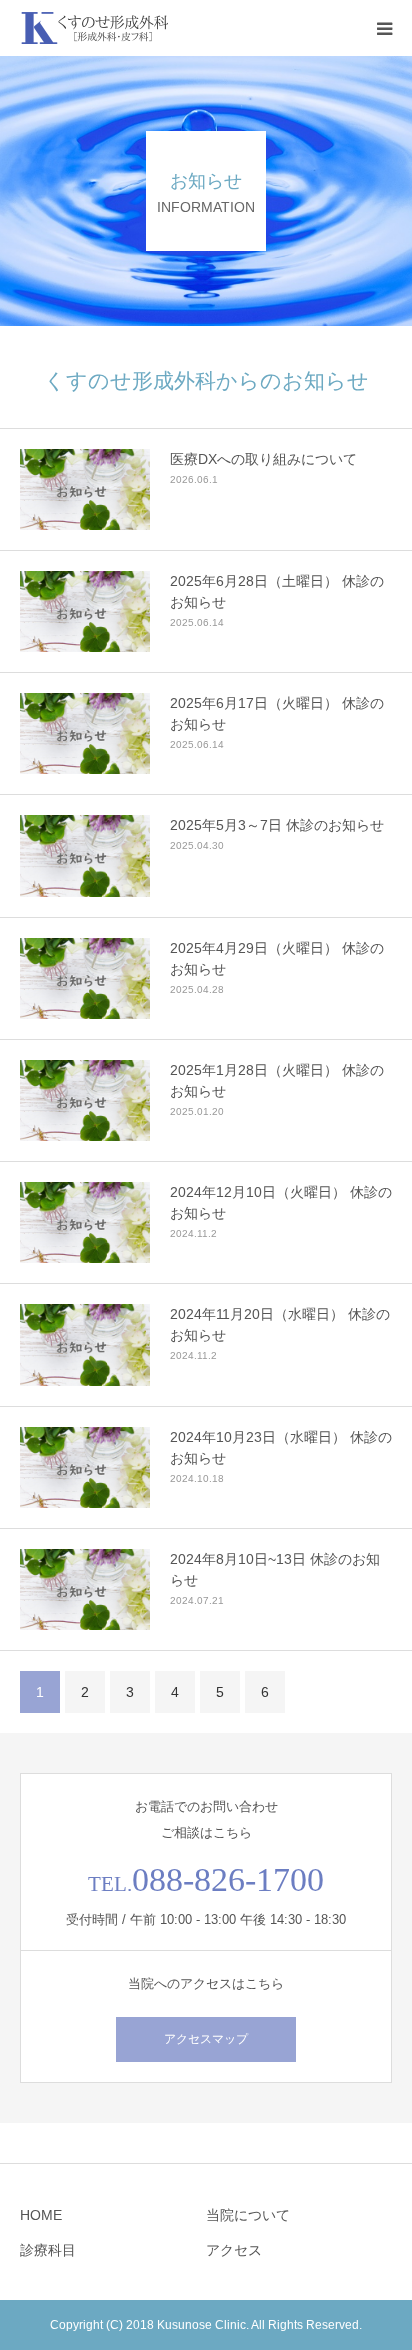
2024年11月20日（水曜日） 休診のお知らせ (280, 1324)
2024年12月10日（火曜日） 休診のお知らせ (281, 1202)
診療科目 (48, 2250)
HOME (41, 2215)
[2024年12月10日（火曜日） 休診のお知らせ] (85, 1222)
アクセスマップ (206, 2039)
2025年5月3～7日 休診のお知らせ (277, 825)
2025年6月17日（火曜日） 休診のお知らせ (277, 713)
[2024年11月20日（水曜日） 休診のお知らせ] (85, 1344)
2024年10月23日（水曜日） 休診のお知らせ (281, 1447)
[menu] (384, 28)
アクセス (234, 2250)
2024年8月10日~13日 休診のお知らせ (275, 1569)
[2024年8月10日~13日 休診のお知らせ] (85, 1589)
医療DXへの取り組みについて (263, 459)
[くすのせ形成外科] (95, 28)
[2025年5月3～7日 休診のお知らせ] (85, 855)
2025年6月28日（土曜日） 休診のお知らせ (277, 591)
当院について (248, 2215)
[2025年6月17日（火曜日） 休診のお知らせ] (85, 733)
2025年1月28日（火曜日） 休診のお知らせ (277, 1080)
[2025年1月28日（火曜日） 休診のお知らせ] (85, 1100)
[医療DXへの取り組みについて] (85, 489)
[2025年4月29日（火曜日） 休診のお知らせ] (85, 978)
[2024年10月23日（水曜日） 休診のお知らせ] (85, 1467)
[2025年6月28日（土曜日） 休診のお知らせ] (85, 611)
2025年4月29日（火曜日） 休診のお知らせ (277, 958)
